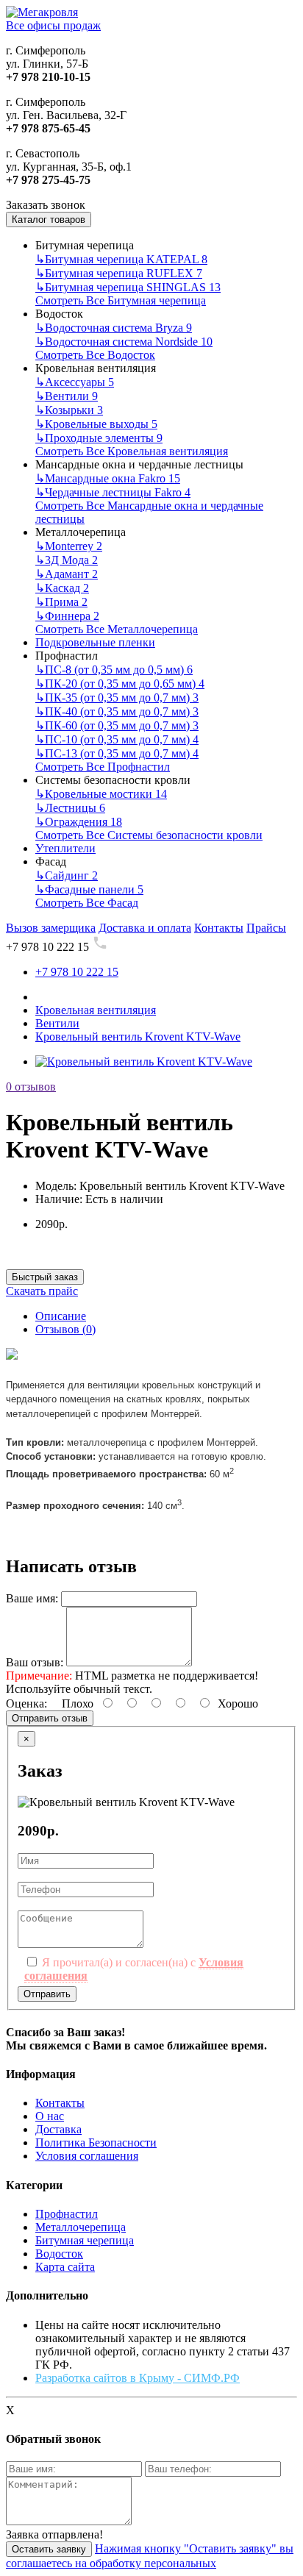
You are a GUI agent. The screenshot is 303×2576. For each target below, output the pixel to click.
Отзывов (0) (65, 1329)
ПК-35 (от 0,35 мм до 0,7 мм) (117, 697)
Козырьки (69, 410)
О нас (50, 2116)
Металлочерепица (81, 2227)
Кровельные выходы (96, 424)
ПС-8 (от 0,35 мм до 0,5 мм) (114, 670)
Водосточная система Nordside (124, 342)
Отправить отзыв (50, 1718)
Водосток (59, 2254)
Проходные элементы (99, 438)
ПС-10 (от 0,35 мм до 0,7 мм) (117, 739)
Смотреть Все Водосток (95, 355)
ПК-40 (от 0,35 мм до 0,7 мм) (117, 711)
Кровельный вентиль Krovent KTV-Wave (138, 1037)
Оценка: (26, 1703)
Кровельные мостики (101, 794)
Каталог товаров (49, 220)
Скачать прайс (42, 1291)
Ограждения (79, 822)
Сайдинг (67, 875)
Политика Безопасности (96, 2142)
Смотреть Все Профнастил (103, 767)
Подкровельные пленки (95, 642)
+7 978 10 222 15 (77, 972)
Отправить (47, 1994)
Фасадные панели (89, 889)
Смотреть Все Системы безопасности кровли (149, 835)
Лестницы (70, 808)
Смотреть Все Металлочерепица (117, 629)
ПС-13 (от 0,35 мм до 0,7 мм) (117, 753)
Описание (61, 1316)
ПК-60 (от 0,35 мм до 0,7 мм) (117, 725)
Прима (61, 602)
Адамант (67, 574)
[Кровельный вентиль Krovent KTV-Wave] (144, 1062)
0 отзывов (31, 1087)
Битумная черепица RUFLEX (119, 273)
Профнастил (67, 2214)
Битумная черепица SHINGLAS (128, 287)
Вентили (67, 396)
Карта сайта (65, 2267)
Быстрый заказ (45, 1277)
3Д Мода (67, 560)
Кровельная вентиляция (96, 1010)
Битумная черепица (85, 2240)
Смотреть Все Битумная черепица (121, 300)
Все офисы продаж (53, 25)
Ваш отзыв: (35, 1662)
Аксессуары (75, 382)
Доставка (58, 2129)
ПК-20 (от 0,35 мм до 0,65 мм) (120, 684)
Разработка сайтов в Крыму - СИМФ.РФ (138, 2378)
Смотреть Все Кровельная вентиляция (132, 451)
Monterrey (69, 546)
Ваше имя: (32, 1598)
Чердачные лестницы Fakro (113, 492)
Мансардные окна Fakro (108, 478)
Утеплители (65, 848)
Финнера (67, 616)
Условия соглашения (87, 2156)
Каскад (62, 588)
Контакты (60, 2103)
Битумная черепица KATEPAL (121, 259)
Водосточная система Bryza (114, 328)
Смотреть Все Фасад (87, 903)
